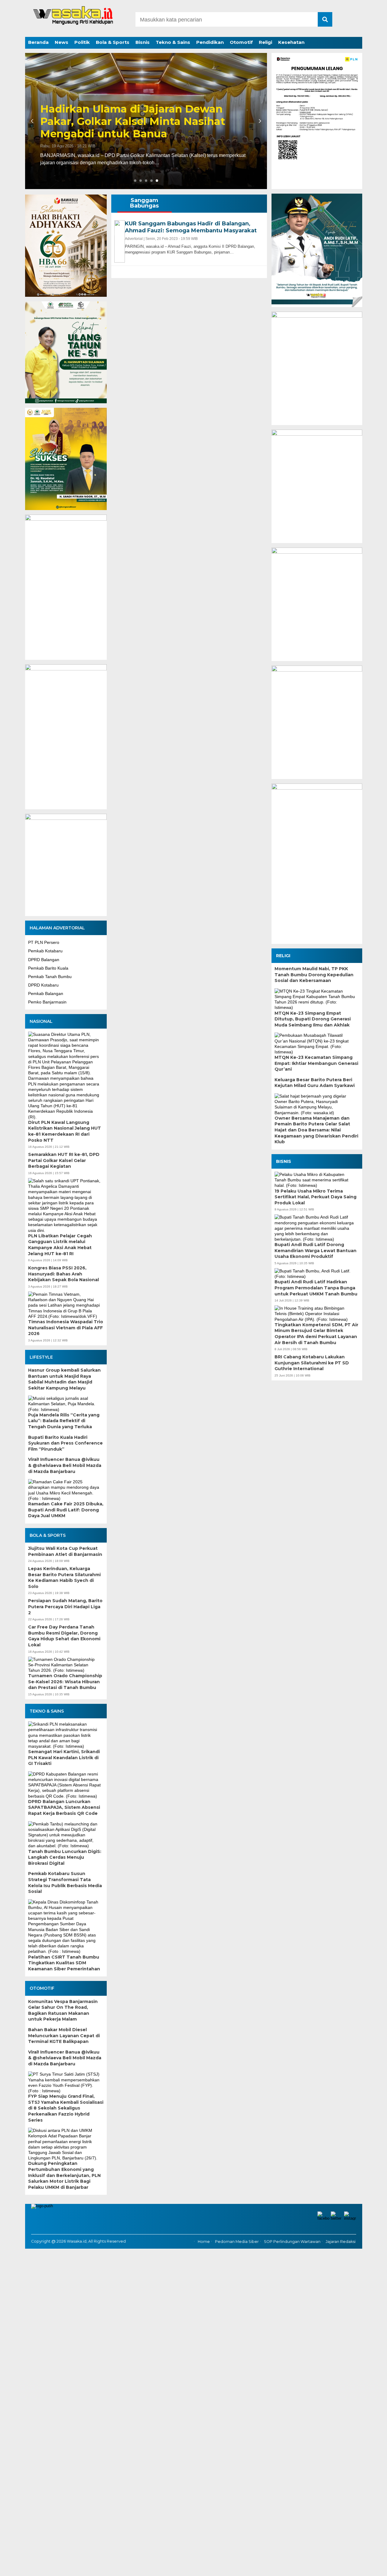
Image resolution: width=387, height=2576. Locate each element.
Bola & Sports (113, 42)
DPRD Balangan (44, 960)
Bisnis (143, 42)
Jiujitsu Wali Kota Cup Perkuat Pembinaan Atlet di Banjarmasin (65, 1551)
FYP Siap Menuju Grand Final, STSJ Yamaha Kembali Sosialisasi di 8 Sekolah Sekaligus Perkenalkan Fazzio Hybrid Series (66, 2108)
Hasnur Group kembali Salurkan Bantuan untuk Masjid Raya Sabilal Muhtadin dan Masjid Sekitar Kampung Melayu (64, 1379)
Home (204, 2242)
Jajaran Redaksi (341, 2242)
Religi (265, 42)
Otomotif (241, 42)
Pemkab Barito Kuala (48, 968)
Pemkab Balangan (46, 993)
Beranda (38, 42)
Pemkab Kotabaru (45, 951)
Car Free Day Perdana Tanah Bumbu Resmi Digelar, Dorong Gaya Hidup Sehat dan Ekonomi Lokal (64, 1636)
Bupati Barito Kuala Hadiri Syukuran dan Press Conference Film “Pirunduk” (65, 1443)
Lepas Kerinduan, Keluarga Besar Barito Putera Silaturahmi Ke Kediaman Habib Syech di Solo (64, 1578)
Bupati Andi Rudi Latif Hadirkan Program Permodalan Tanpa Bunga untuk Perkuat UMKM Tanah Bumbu (316, 1288)
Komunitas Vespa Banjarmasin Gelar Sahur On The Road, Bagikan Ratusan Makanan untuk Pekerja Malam (63, 2010)
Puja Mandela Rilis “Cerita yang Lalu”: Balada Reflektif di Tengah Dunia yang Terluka (64, 1421)
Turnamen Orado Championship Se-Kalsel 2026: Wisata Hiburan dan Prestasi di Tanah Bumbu (65, 1682)
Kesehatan (291, 42)
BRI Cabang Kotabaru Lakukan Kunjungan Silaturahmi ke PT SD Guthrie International (312, 1363)
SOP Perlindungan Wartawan (292, 2242)
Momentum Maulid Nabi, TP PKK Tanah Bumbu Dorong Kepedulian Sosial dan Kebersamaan (314, 975)
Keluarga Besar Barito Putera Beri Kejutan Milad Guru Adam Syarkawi (315, 1083)
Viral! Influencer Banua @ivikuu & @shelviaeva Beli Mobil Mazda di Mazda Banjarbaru (65, 1465)
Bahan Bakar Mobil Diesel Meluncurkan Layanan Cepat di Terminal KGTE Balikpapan (64, 2036)
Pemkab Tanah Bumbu (50, 977)
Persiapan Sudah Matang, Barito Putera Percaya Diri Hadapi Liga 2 (65, 1607)
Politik (82, 42)
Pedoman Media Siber (237, 2242)
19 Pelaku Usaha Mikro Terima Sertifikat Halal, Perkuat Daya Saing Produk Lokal (315, 1197)
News (62, 42)
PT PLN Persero (44, 942)
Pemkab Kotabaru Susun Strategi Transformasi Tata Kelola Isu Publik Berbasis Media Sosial (65, 1882)
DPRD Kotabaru (43, 985)
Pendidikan (210, 42)
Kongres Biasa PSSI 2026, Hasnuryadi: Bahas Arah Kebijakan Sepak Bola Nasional (63, 1274)
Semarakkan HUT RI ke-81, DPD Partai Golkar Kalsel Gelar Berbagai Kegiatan (64, 1160)
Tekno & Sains (173, 42)
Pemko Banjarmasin (47, 1002)
